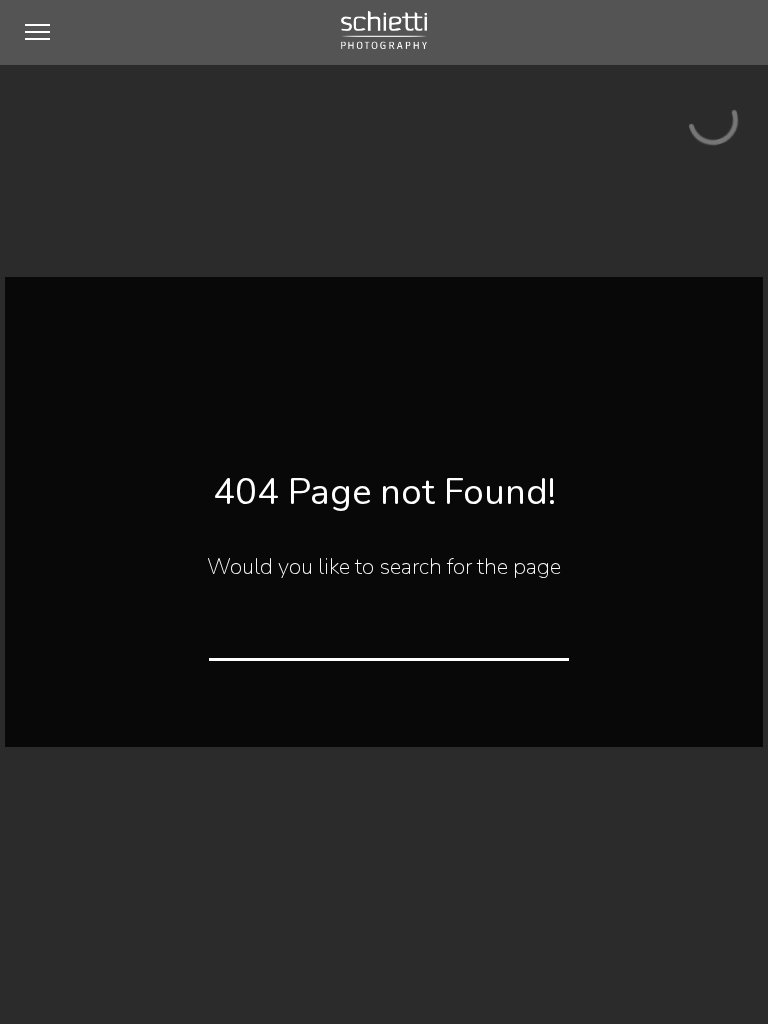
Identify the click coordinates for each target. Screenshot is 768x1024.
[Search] (541, 632)
